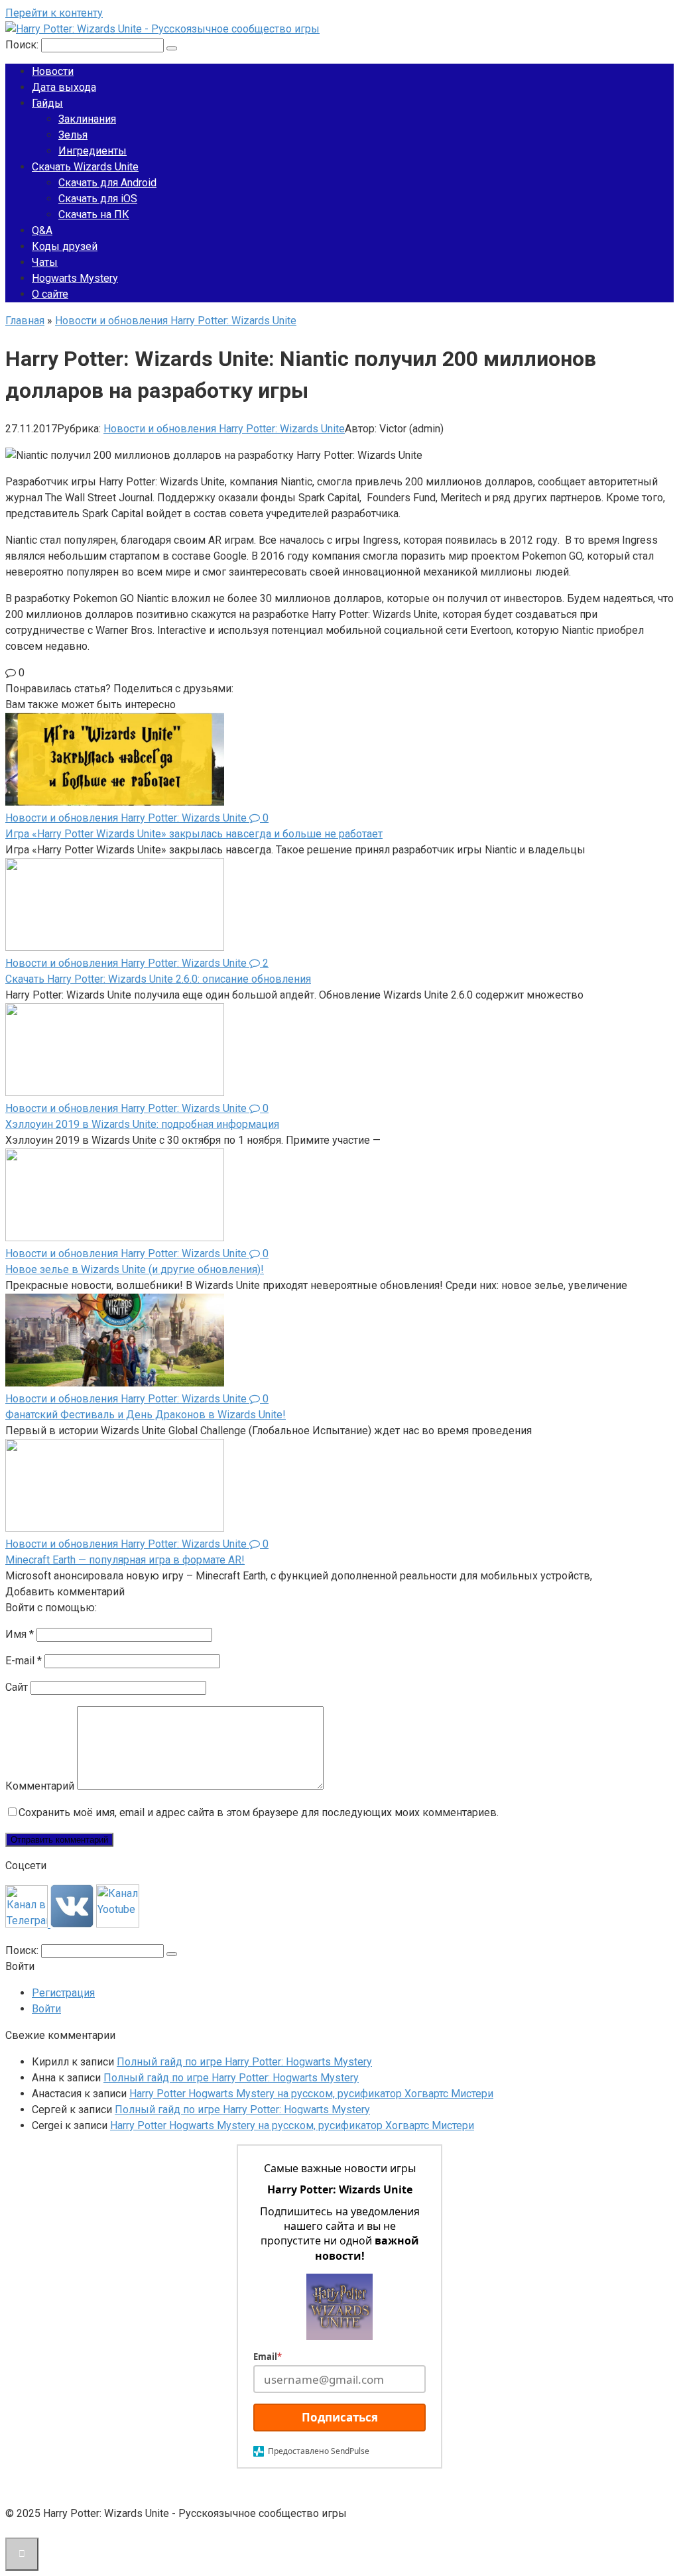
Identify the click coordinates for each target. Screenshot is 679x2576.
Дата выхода (64, 87)
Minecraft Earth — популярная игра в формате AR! (125, 1560)
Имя (20, 1634)
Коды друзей (65, 246)
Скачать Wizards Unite (85, 167)
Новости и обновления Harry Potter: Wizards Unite (224, 429)
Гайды (47, 103)
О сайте (50, 294)
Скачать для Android (107, 183)
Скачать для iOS (98, 199)
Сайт (17, 1687)
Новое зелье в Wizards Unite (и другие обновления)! (135, 1269)
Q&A (42, 230)
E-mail (24, 1661)
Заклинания (87, 119)
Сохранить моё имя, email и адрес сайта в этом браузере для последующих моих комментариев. (259, 1812)
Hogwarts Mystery (75, 278)
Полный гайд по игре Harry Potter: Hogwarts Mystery (244, 2062)
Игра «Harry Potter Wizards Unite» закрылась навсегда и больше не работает (194, 834)
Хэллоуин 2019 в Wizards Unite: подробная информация (142, 1124)
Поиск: (23, 45)
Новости (53, 71)
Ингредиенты (93, 151)
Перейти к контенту (54, 13)
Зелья (73, 135)
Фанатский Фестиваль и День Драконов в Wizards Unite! (146, 1415)
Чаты (45, 262)
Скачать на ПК (94, 215)
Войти (46, 2009)
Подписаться (340, 2417)
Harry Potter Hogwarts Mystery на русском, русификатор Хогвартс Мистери (311, 2094)
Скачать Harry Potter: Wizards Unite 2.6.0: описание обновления (158, 979)
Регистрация (63, 1993)
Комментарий (40, 1786)
